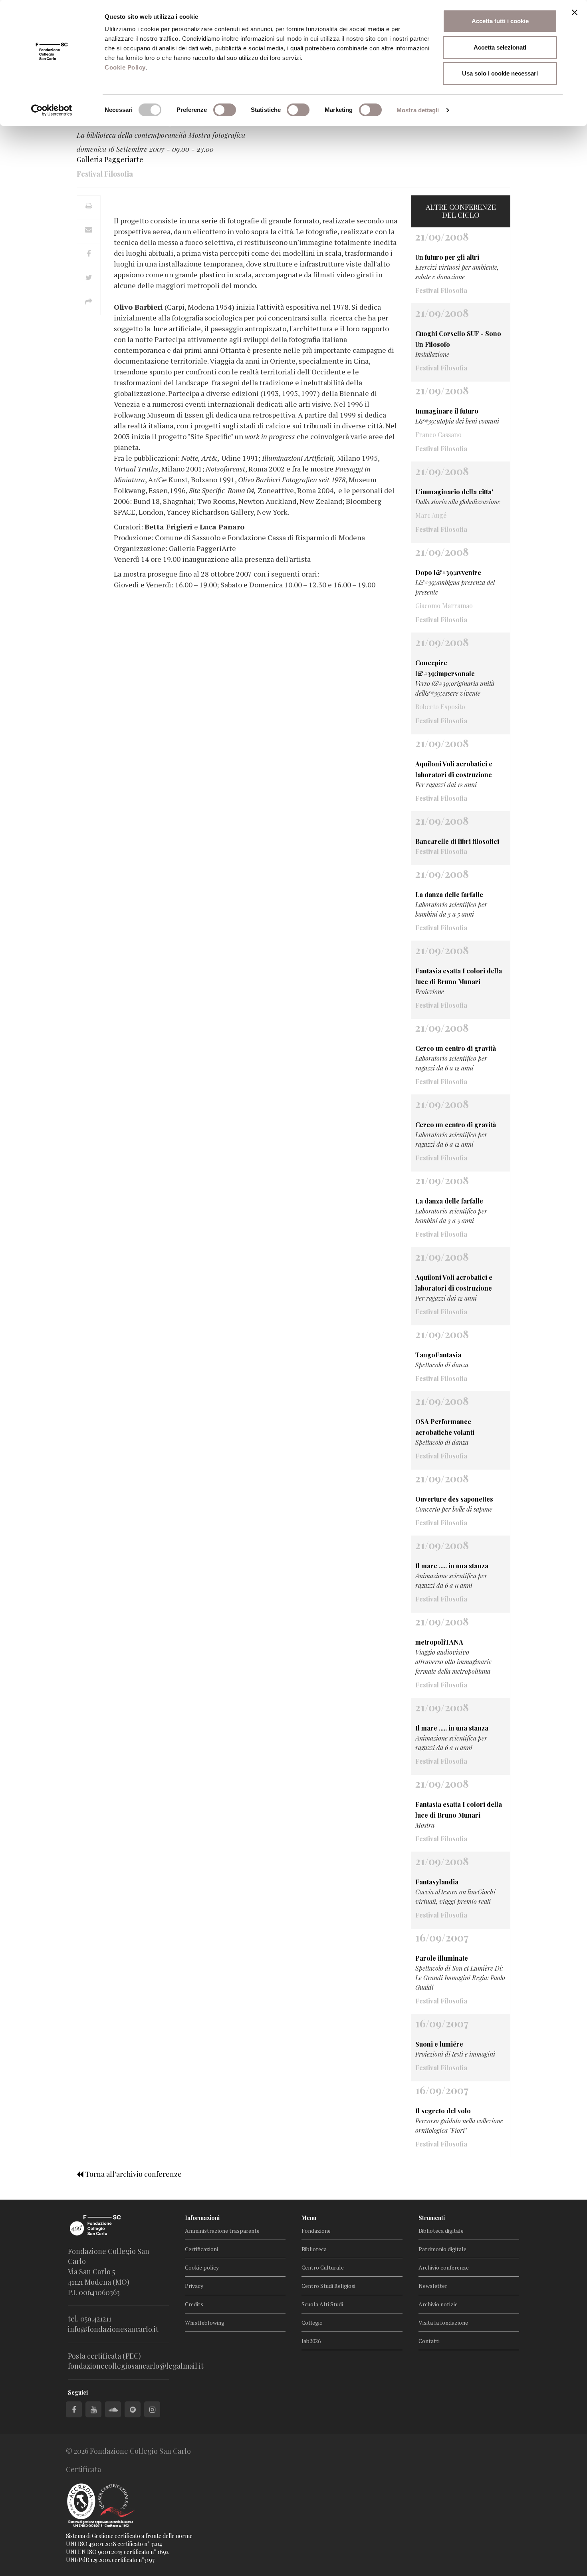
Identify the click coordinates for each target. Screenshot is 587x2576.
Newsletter (433, 2286)
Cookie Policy (125, 67)
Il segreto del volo (443, 2111)
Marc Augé (431, 515)
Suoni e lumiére (439, 2044)
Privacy (194, 2286)
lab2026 (311, 2341)
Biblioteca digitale (441, 2231)
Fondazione (316, 2231)
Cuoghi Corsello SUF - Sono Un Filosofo (458, 339)
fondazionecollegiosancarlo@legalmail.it (136, 2366)
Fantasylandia (437, 1882)
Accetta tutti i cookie (500, 21)
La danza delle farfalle (449, 894)
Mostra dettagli (418, 110)
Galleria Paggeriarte (110, 159)
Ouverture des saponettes (454, 1499)
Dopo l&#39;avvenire (448, 572)
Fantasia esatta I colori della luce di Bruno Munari (459, 976)
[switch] (225, 110)
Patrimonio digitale (442, 2249)
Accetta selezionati (500, 47)
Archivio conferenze (444, 2267)
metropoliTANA (439, 1642)
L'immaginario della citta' (454, 492)
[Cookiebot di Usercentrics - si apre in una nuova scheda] (52, 110)
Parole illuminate (442, 1958)
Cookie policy (202, 2267)
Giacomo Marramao (444, 606)
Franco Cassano (438, 435)
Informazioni (202, 2218)
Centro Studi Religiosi (328, 2286)
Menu (309, 2218)
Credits (194, 2304)
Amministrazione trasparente (222, 2231)
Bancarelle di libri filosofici (457, 841)
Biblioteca (314, 2249)
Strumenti (432, 2218)
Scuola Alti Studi (322, 2304)
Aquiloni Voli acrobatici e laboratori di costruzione (454, 769)
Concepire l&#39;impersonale (445, 668)
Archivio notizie (438, 2304)
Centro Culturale (323, 2267)
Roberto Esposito (440, 707)
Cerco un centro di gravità (456, 1048)
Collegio (312, 2322)
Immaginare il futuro (447, 411)
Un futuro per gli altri (447, 257)
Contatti (429, 2341)
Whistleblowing (205, 2322)
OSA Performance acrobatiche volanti (445, 1427)
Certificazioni (201, 2249)
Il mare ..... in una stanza (452, 1566)
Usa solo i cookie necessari (500, 73)
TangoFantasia (438, 1355)
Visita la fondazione (443, 2322)
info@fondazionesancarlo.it (113, 2329)
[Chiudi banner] (575, 12)
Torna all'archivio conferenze (133, 2174)
